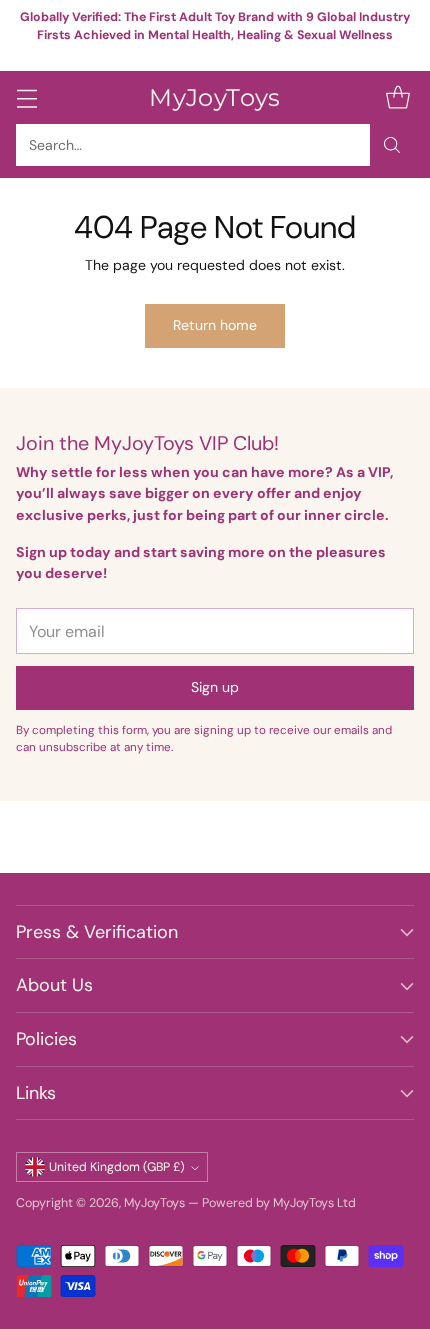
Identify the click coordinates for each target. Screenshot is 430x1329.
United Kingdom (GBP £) (117, 1167)
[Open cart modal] (397, 97)
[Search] (392, 145)
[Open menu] (26, 97)
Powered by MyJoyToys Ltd (279, 1203)
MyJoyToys (154, 1203)
